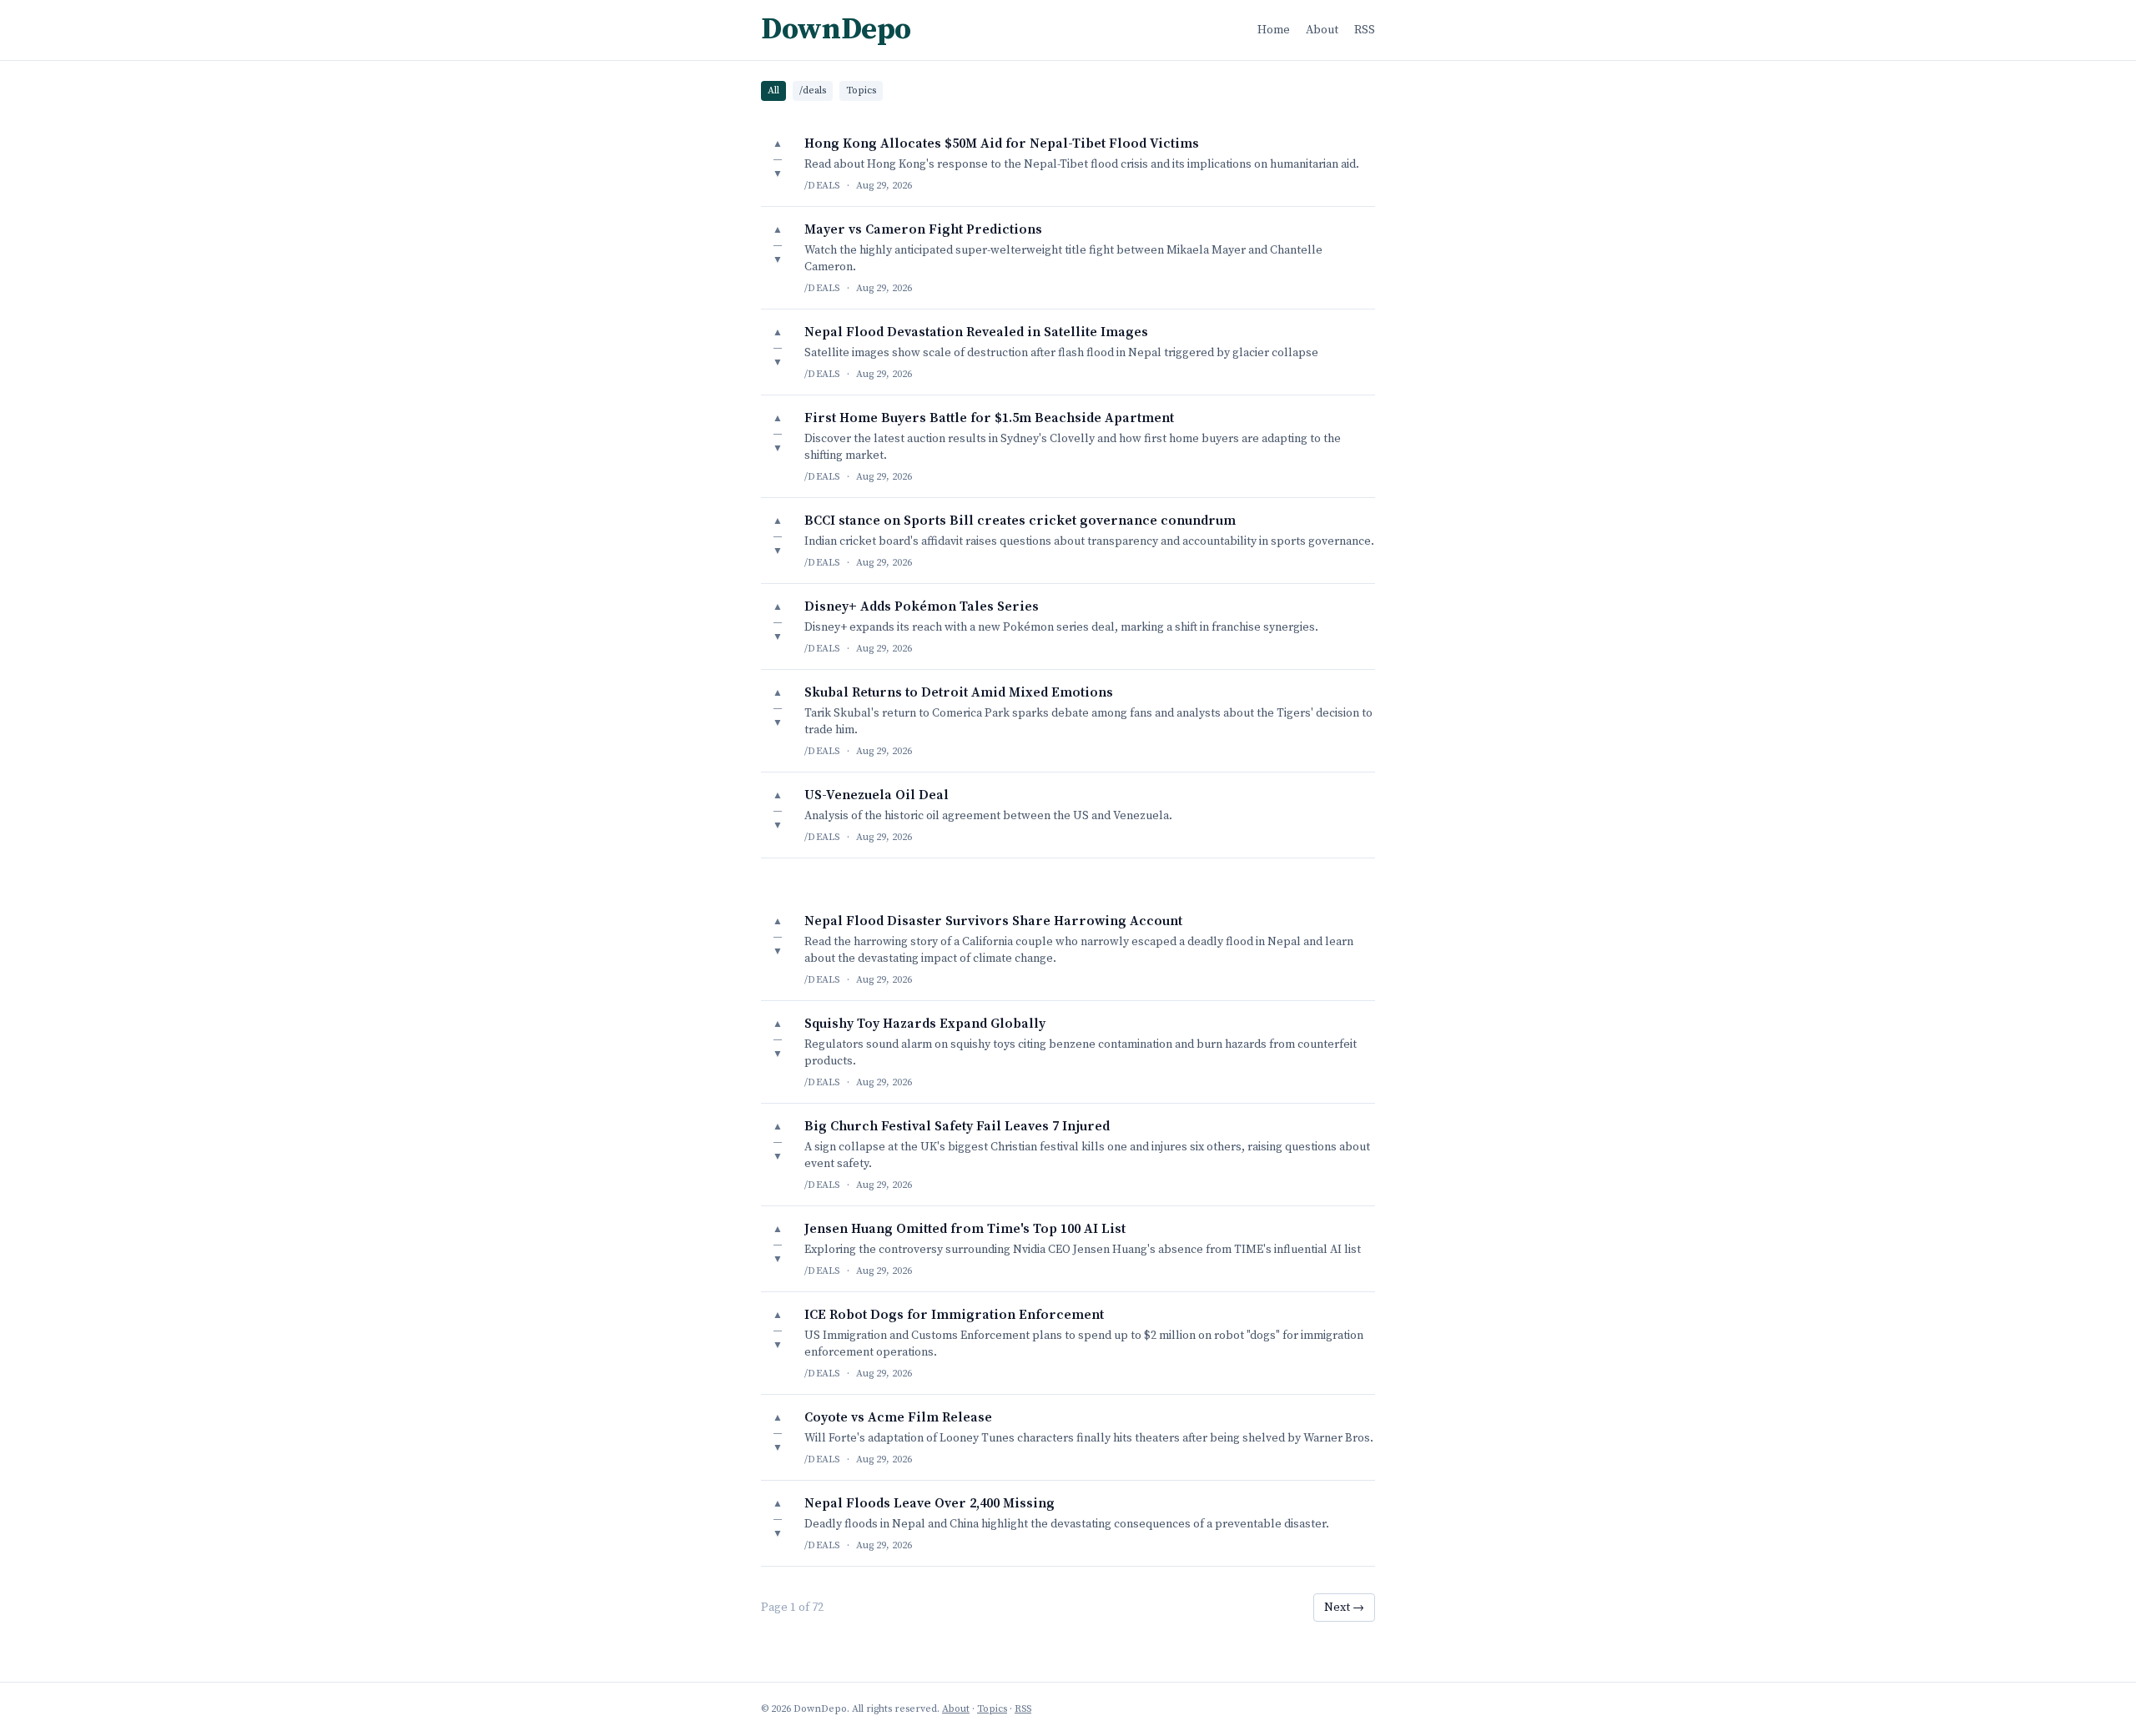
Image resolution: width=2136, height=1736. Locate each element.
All (773, 91)
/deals (813, 91)
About (1322, 30)
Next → (1344, 1608)
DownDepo (836, 30)
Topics (861, 91)
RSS (1365, 30)
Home (1274, 30)
